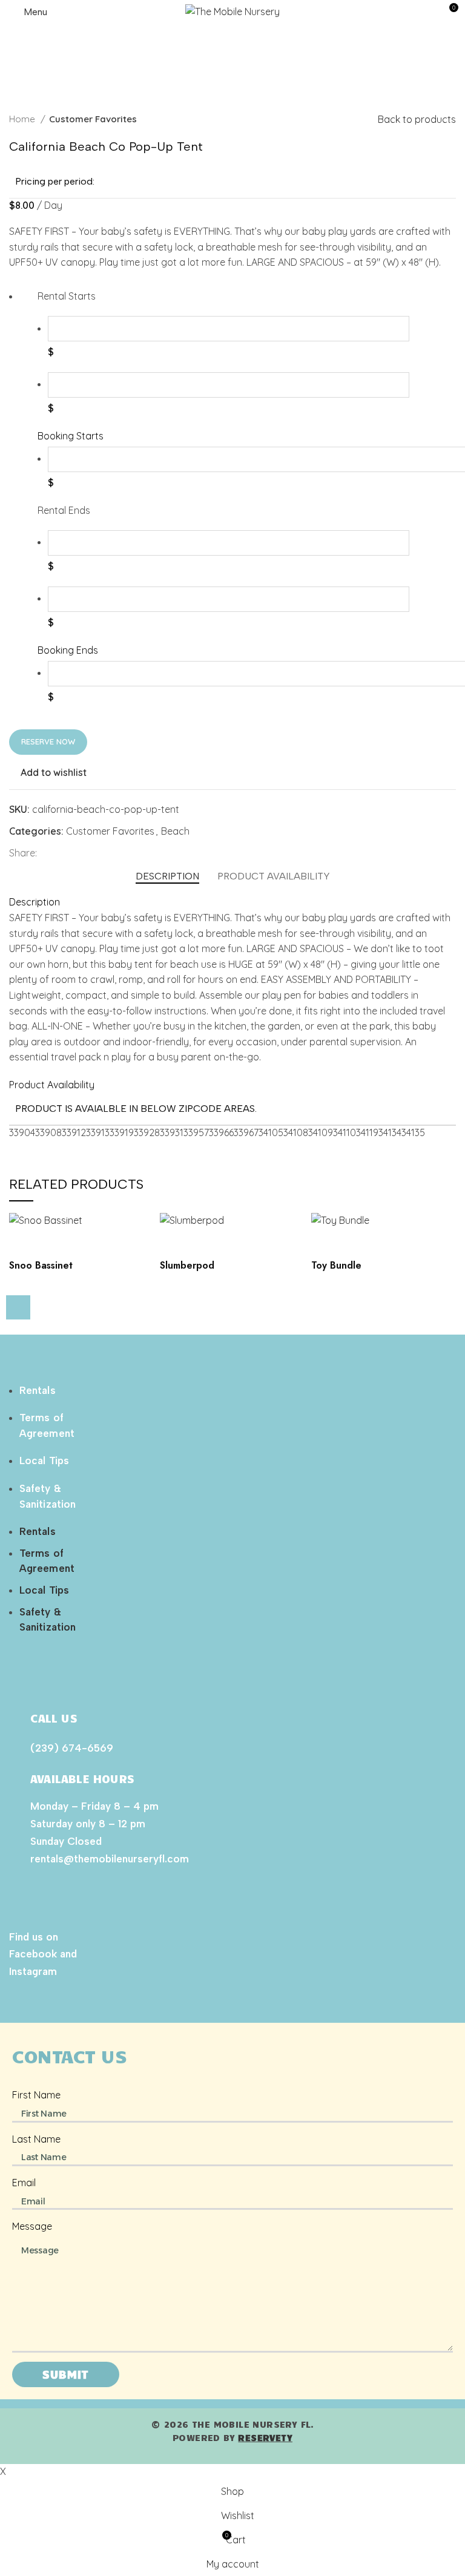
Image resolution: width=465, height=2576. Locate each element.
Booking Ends (68, 650)
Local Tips (44, 1460)
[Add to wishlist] (24, 1244)
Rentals (38, 1390)
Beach (175, 831)
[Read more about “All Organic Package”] (18, 1307)
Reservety (265, 2437)
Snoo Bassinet (41, 1265)
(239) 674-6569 (72, 1748)
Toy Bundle (336, 1265)
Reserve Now (48, 741)
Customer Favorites (93, 119)
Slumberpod (187, 1265)
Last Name (36, 2139)
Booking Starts (71, 436)
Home (23, 119)
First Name (36, 2095)
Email (24, 2183)
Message (32, 2226)
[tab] (167, 876)
